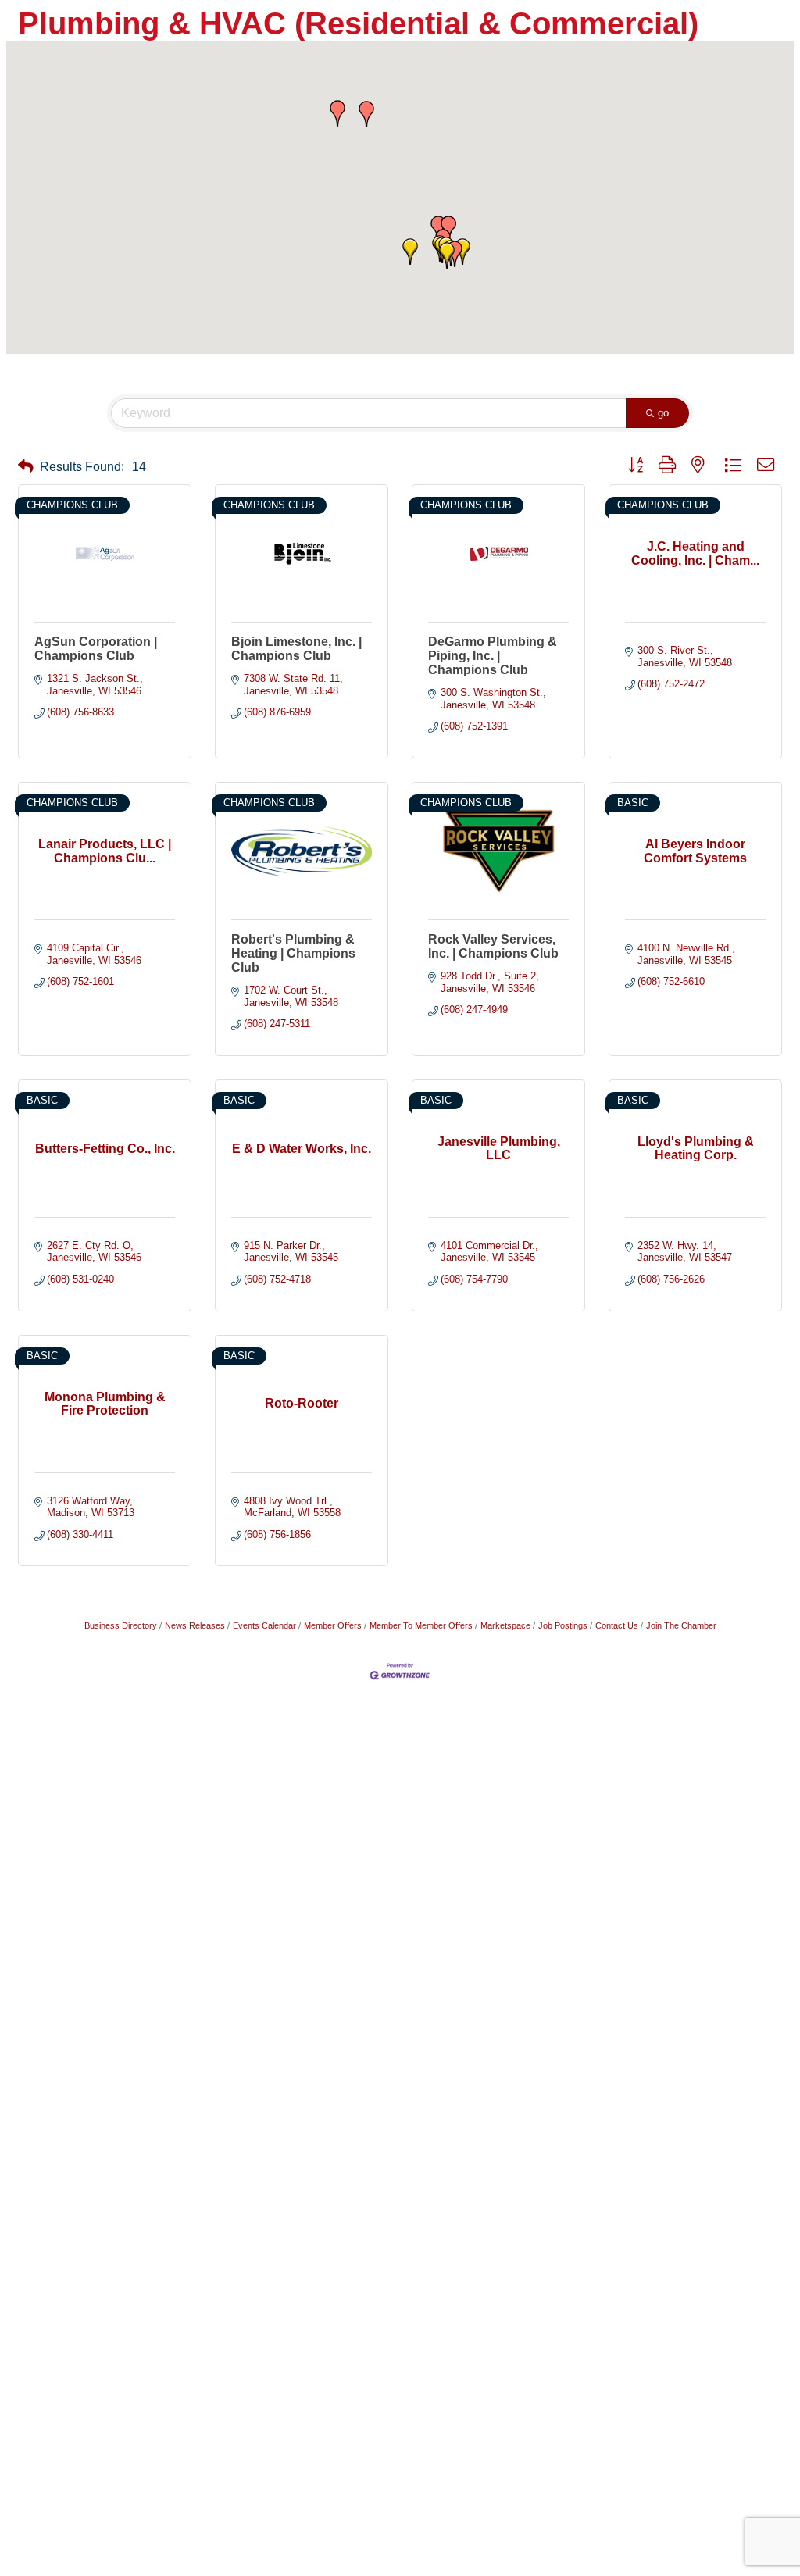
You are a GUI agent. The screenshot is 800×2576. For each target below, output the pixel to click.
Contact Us (617, 1625)
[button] (447, 255)
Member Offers (333, 1625)
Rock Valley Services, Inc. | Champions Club (493, 946)
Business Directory (121, 1625)
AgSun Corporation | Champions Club (96, 649)
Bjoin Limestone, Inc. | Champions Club (296, 649)
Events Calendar (264, 1625)
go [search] (663, 413)
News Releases (195, 1625)
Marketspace (505, 1625)
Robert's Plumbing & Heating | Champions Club (293, 953)
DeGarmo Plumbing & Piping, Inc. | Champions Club (493, 656)
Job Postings (563, 1625)
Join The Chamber (681, 1625)
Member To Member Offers (421, 1625)
